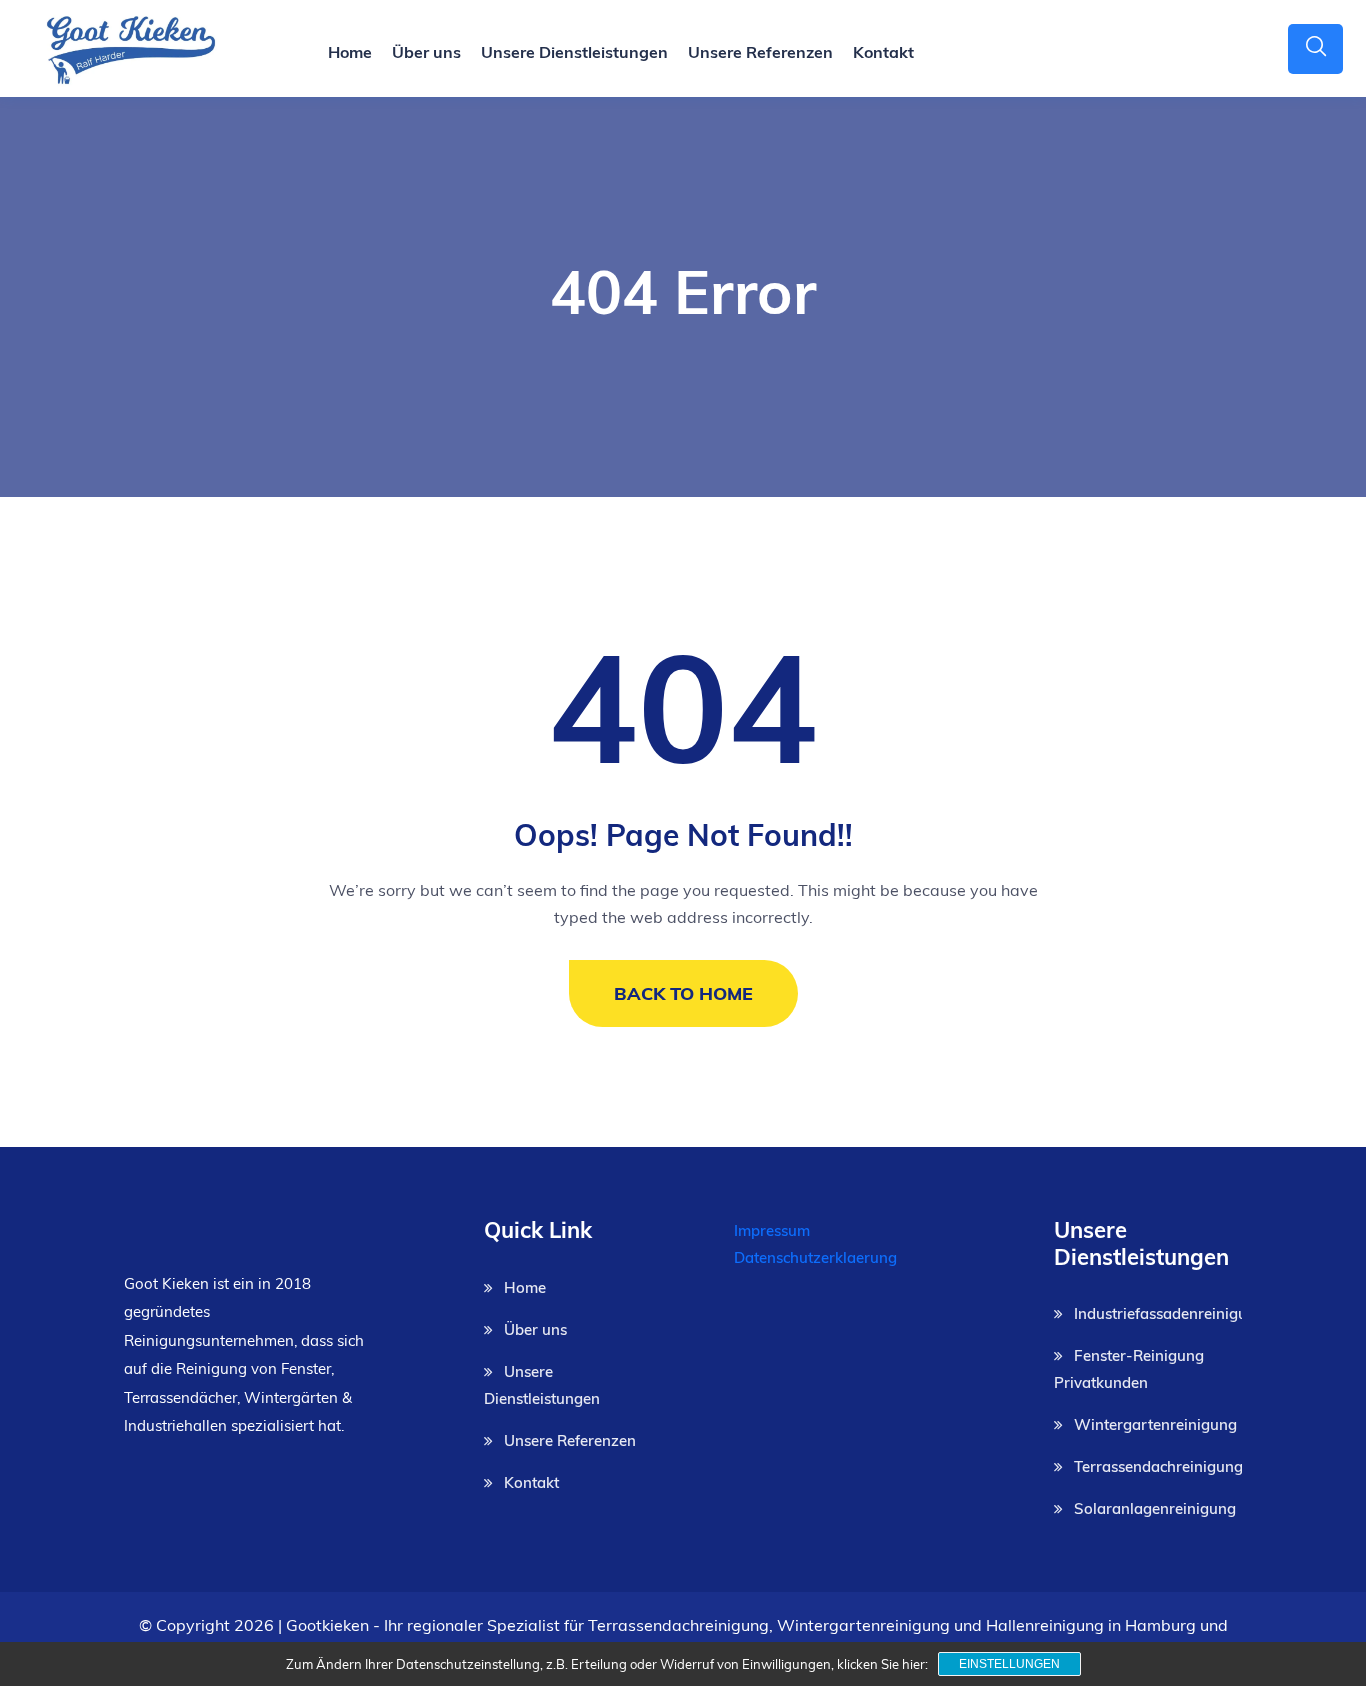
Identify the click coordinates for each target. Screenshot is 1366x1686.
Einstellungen (1009, 1664)
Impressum (772, 1230)
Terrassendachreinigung (1158, 1466)
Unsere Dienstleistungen (574, 52)
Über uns (426, 52)
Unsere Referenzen (760, 52)
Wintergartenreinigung (1155, 1424)
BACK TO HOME (683, 993)
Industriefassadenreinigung (1169, 1313)
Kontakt (883, 52)
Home (350, 52)
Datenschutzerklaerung (815, 1257)
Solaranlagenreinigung (1155, 1508)
